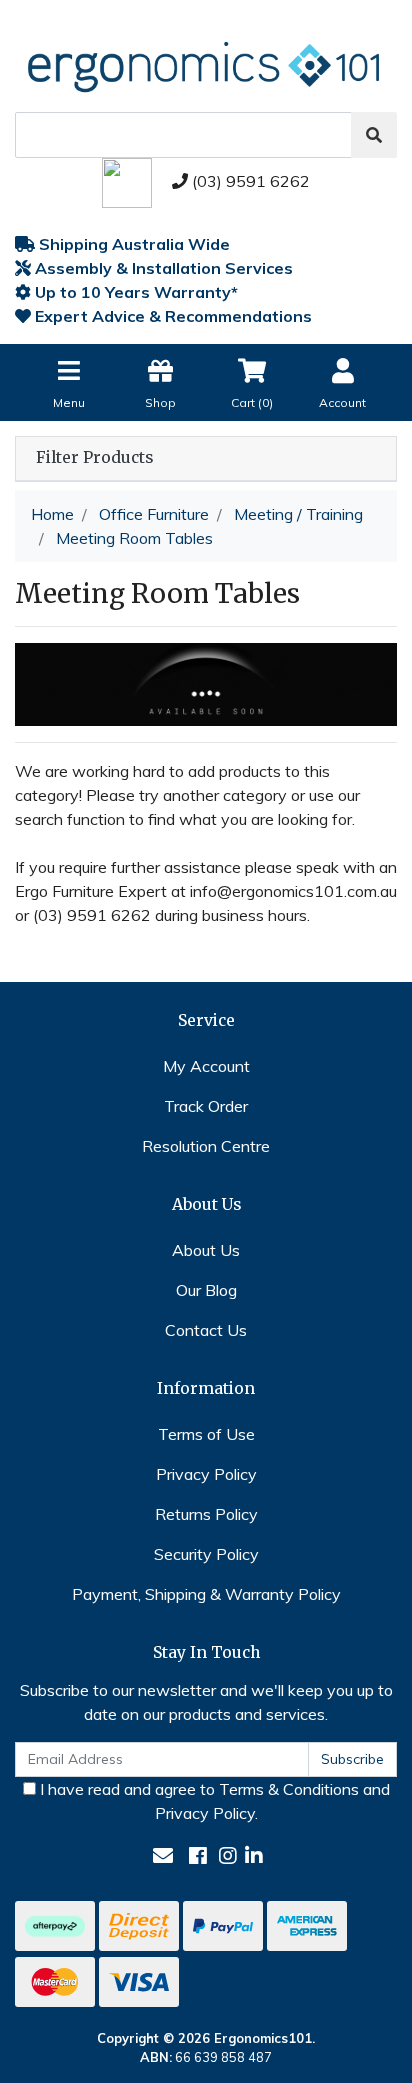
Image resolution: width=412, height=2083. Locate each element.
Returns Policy (206, 1514)
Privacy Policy (206, 1474)
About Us (206, 1250)
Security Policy (206, 1554)
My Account (206, 1066)
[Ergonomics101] (206, 62)
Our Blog (206, 1290)
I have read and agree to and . (213, 1801)
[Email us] (163, 1855)
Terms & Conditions (289, 1789)
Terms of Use (206, 1434)
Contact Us (206, 1330)
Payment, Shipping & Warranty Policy (206, 1594)
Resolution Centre (206, 1146)
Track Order (206, 1106)
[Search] (374, 135)
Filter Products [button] (94, 458)
